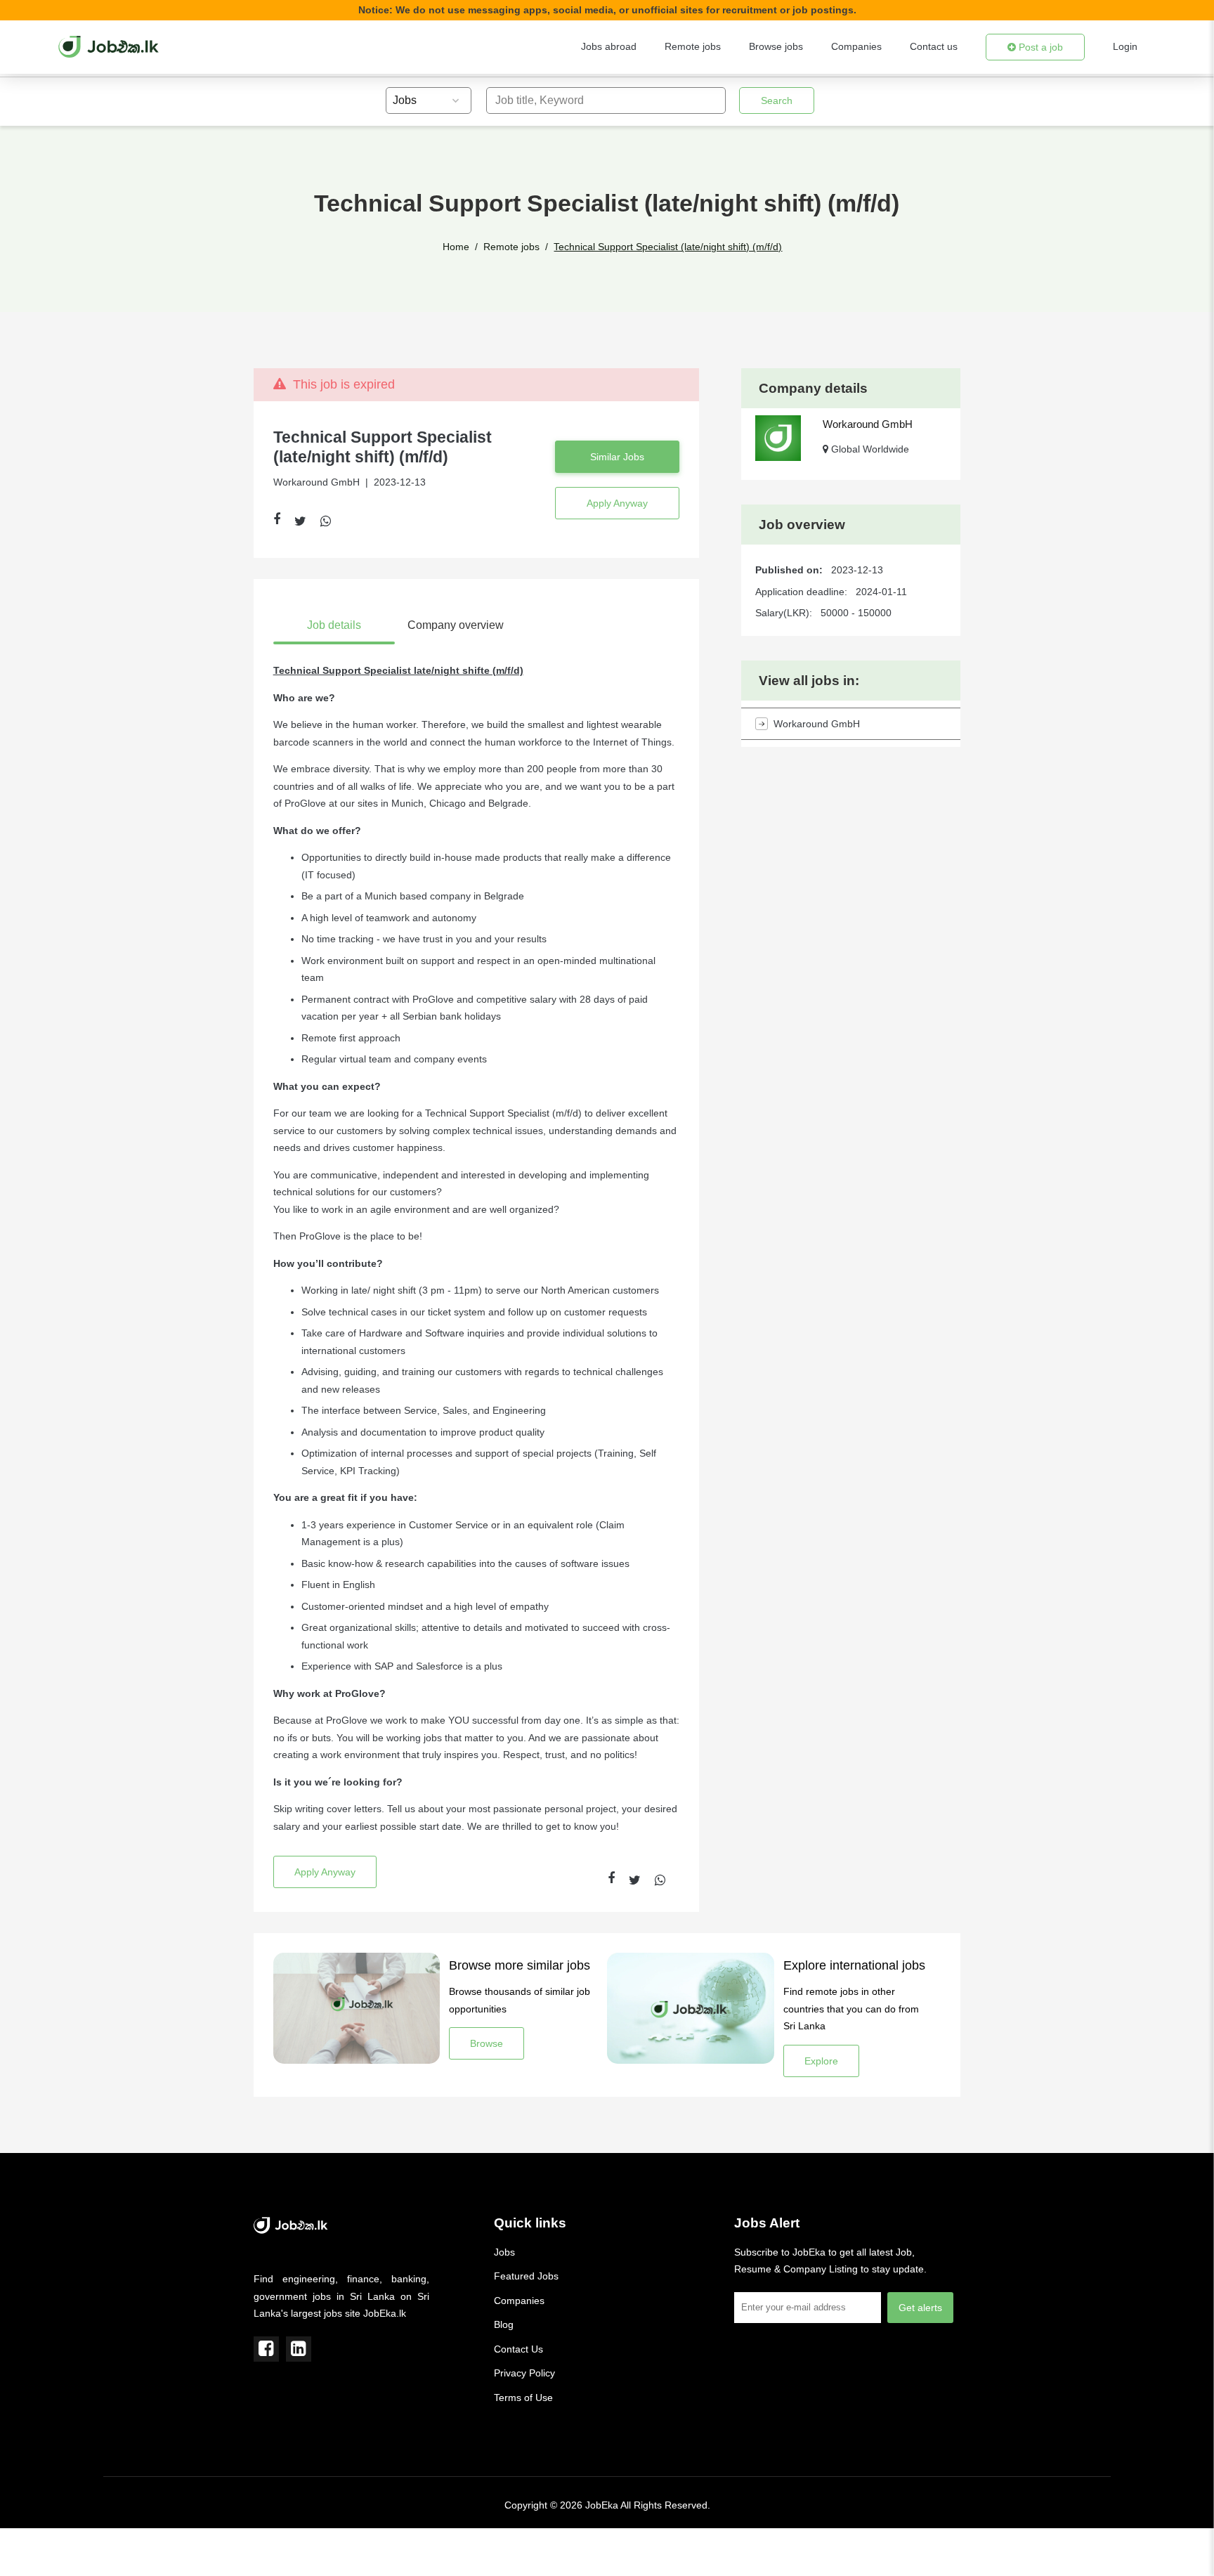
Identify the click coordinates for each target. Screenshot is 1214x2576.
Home (456, 247)
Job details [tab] (334, 625)
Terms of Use (523, 2398)
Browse (487, 2043)
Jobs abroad (609, 46)
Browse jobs (776, 46)
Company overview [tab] (456, 625)
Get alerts (920, 2308)
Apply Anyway (617, 503)
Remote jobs (693, 46)
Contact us (934, 46)
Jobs (504, 2252)
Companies (856, 46)
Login (1125, 46)
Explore (821, 2061)
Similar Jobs (617, 457)
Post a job (1039, 47)
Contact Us (518, 2349)
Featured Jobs (526, 2276)
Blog (504, 2324)
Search (777, 100)
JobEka (602, 2505)
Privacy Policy (524, 2373)
